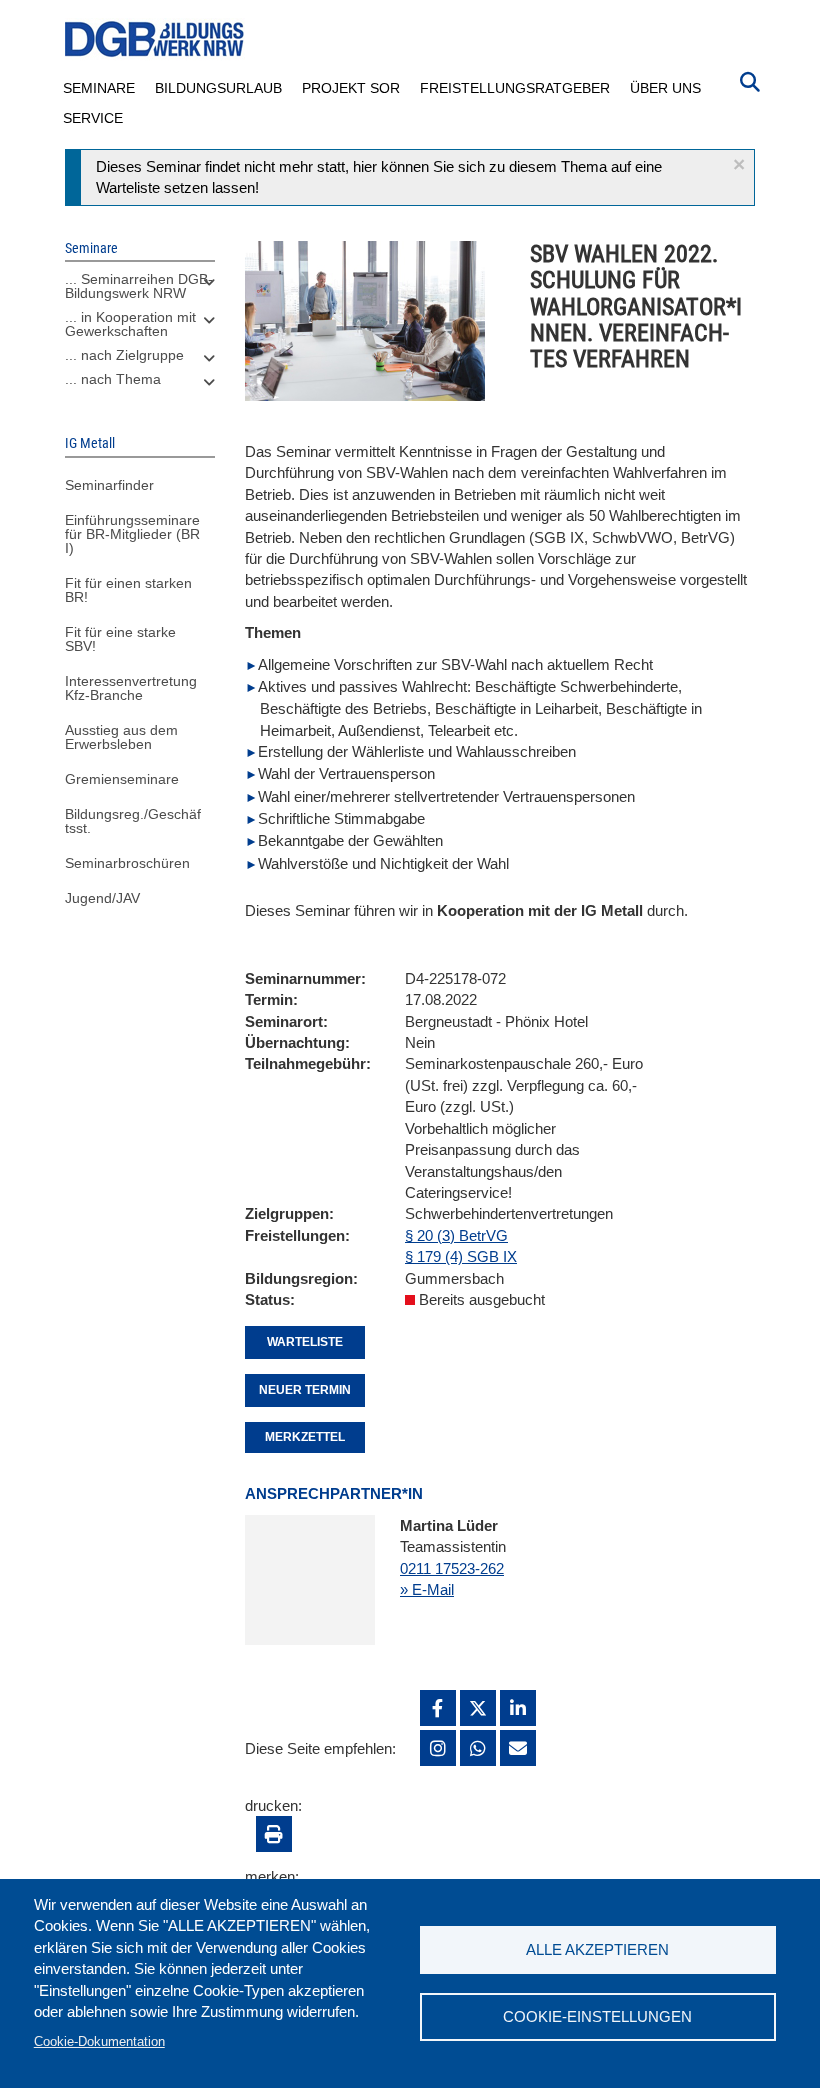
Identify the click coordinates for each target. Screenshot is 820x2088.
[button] (739, 164)
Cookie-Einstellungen (597, 2016)
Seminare (99, 88)
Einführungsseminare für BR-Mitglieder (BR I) (132, 534)
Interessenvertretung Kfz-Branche (131, 688)
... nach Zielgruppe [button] (124, 355)
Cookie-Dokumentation (99, 2041)
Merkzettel (305, 1437)
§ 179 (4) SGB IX (461, 1256)
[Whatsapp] (478, 1748)
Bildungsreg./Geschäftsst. (133, 821)
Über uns (665, 88)
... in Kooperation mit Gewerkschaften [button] (130, 324)
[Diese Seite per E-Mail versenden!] (518, 1748)
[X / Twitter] (478, 1708)
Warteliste (305, 1342)
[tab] (140, 291)
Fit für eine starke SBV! (120, 639)
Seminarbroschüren (127, 863)
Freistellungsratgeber (515, 88)
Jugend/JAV (102, 898)
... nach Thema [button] (113, 379)
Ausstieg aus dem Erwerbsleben (121, 737)
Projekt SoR (351, 88)
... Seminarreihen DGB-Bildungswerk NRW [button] (139, 286)
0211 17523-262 (452, 1568)
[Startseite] (155, 39)
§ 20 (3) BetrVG (456, 1235)
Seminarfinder (109, 485)
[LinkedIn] (518, 1708)
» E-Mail (427, 1589)
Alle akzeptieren (597, 1949)
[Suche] (750, 80)
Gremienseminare (122, 779)
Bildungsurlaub (218, 88)
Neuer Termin (305, 1390)
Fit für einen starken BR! (128, 590)
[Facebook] (438, 1708)
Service (93, 118)
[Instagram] (438, 1748)
